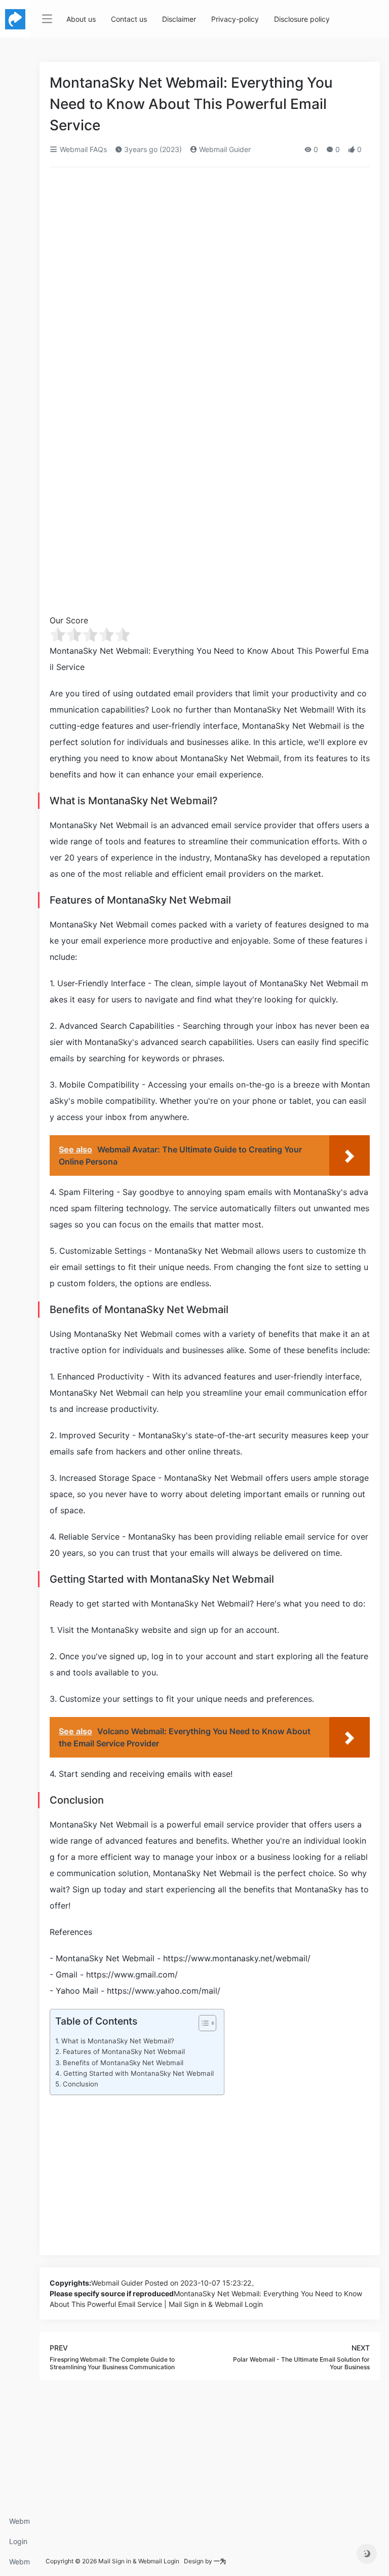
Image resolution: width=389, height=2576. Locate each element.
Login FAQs (18, 2544)
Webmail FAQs (20, 2565)
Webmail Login (20, 2524)
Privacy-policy (235, 19)
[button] (202, 2025)
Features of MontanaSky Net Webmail (124, 2051)
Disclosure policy (302, 19)
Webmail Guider (224, 149)
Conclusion (81, 2084)
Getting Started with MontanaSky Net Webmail (139, 2073)
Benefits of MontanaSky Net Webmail (123, 2063)
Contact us (129, 19)
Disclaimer (179, 19)
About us (81, 19)
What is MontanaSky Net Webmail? (118, 2041)
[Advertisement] (210, 250)
